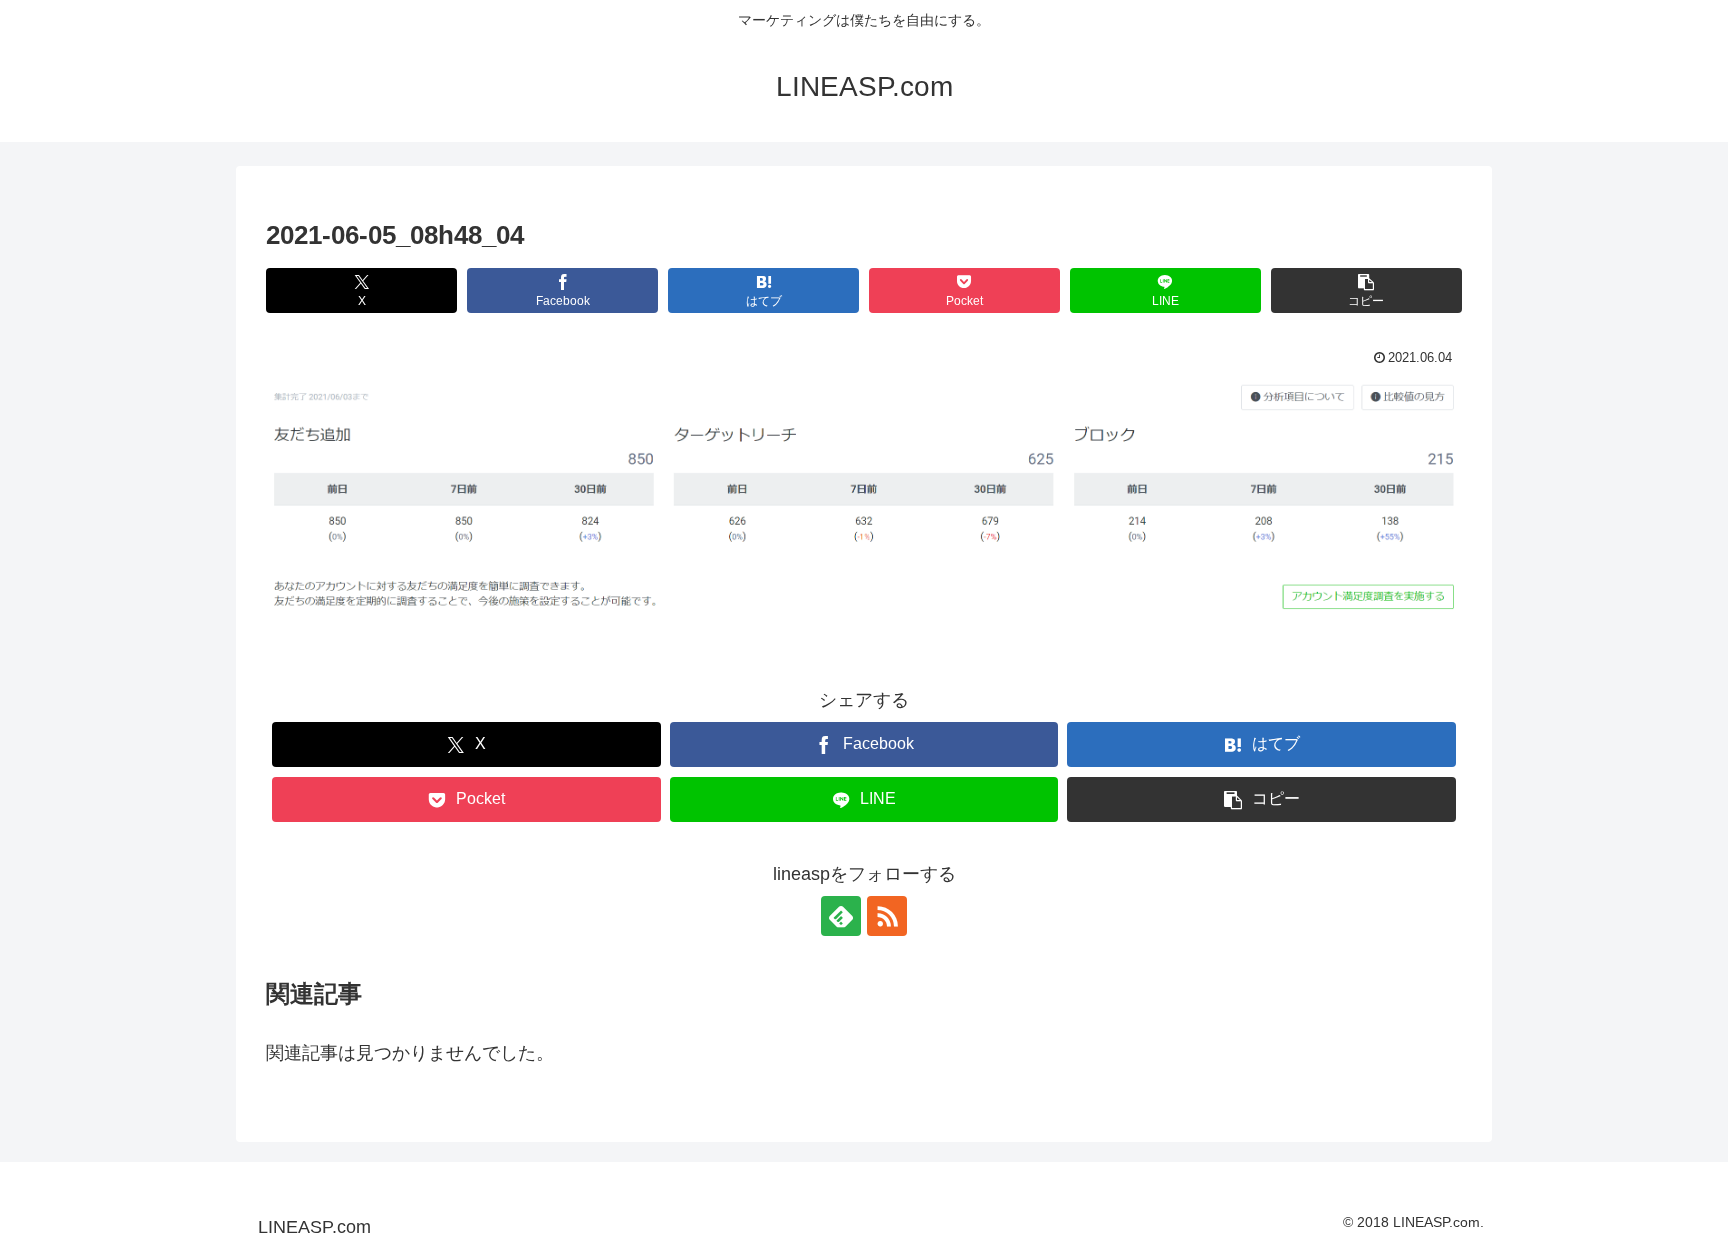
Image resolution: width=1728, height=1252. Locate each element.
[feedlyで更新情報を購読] (841, 916)
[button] (1366, 290)
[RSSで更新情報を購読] (887, 916)
